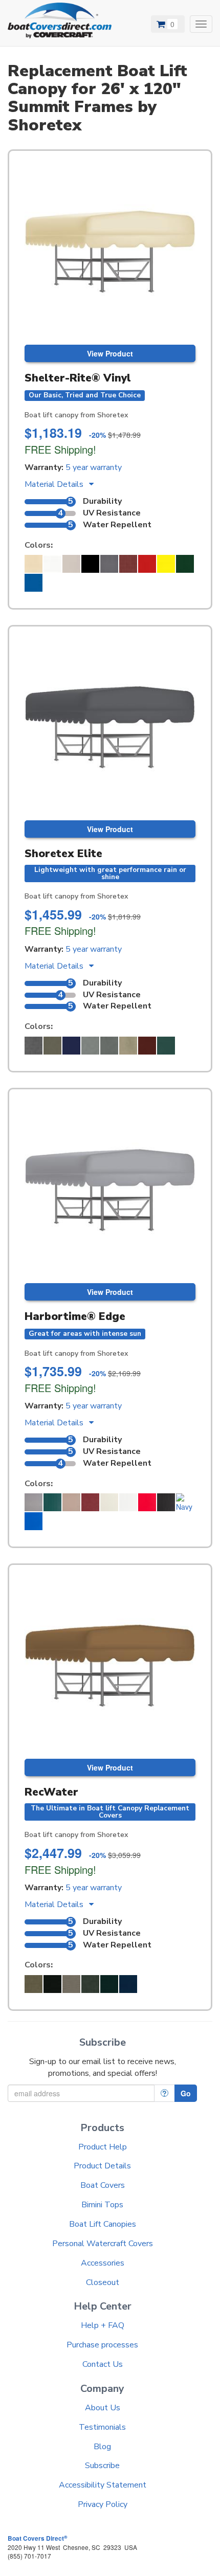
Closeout (103, 2282)
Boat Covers (103, 2185)
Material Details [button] (55, 484)
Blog (102, 2447)
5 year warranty (94, 467)
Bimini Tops (102, 2205)
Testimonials (102, 2427)
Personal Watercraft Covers (103, 2244)
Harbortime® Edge (75, 1316)
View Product (110, 353)
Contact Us (103, 2364)
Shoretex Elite (63, 854)
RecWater (51, 1792)
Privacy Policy (103, 2504)
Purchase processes (102, 2345)
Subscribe (102, 2466)
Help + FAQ (103, 2325)
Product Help (103, 2147)
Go (186, 2093)
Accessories (103, 2263)
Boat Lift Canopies (103, 2224)
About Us (103, 2408)
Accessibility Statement (103, 2485)
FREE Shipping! (60, 449)
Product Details (102, 2166)
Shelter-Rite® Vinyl (78, 378)
